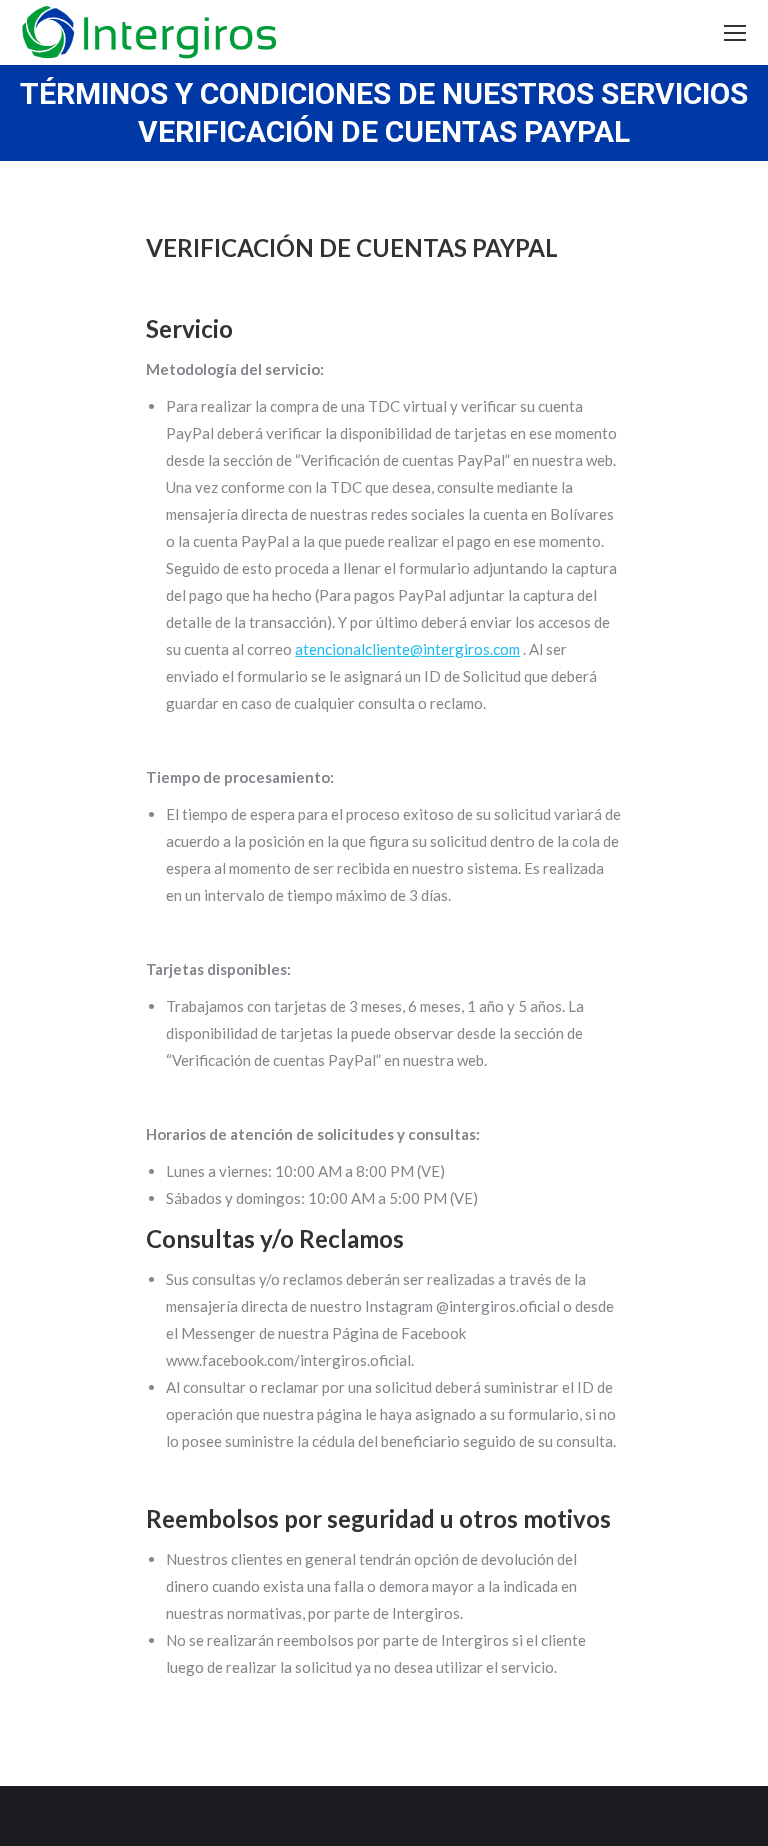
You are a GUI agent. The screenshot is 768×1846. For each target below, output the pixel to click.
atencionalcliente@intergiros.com (407, 649)
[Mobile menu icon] (735, 33)
